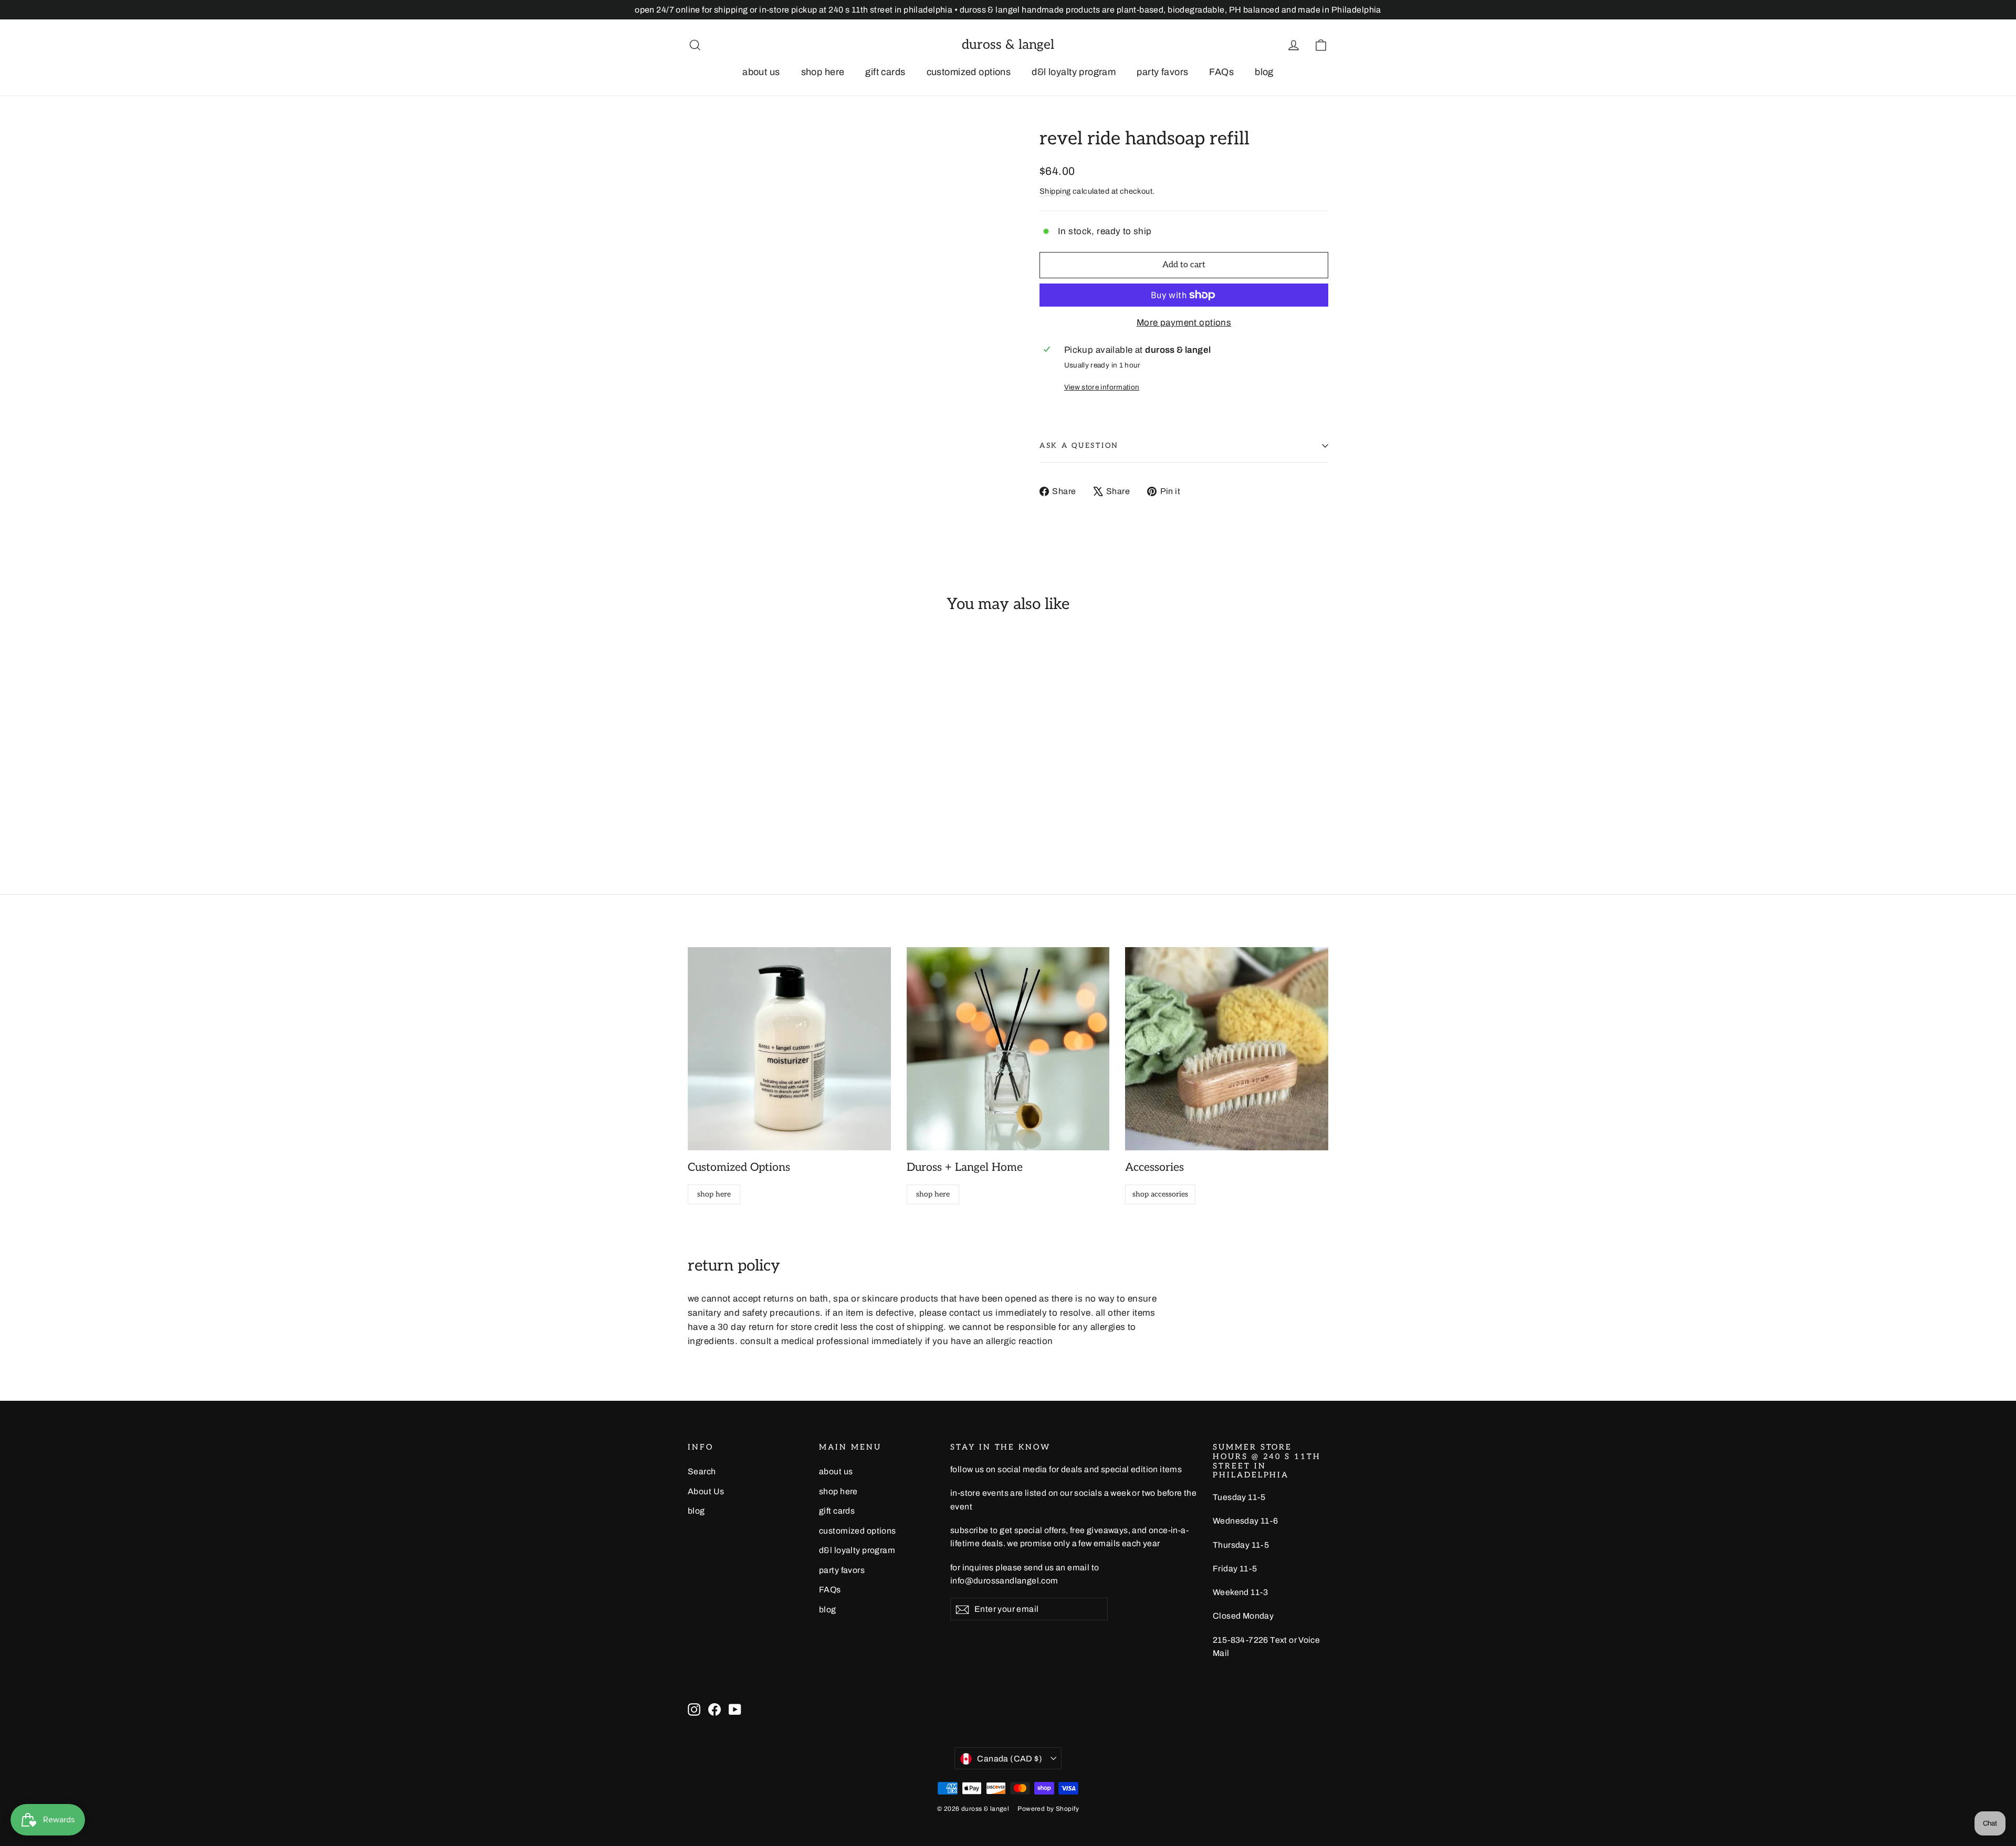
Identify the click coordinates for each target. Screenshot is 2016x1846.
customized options (969, 72)
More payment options (1184, 323)
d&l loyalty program (1074, 72)
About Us (706, 1491)
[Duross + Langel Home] (1008, 1049)
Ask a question (1079, 446)
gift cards (885, 72)
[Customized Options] (789, 1049)
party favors (1162, 72)
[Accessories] (1227, 1049)
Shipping (1055, 191)
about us (761, 72)
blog (1264, 72)
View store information (1102, 387)
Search (702, 1471)
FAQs (1221, 72)
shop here (823, 72)
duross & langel (1008, 45)
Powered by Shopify (1048, 1809)
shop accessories (1160, 1194)
